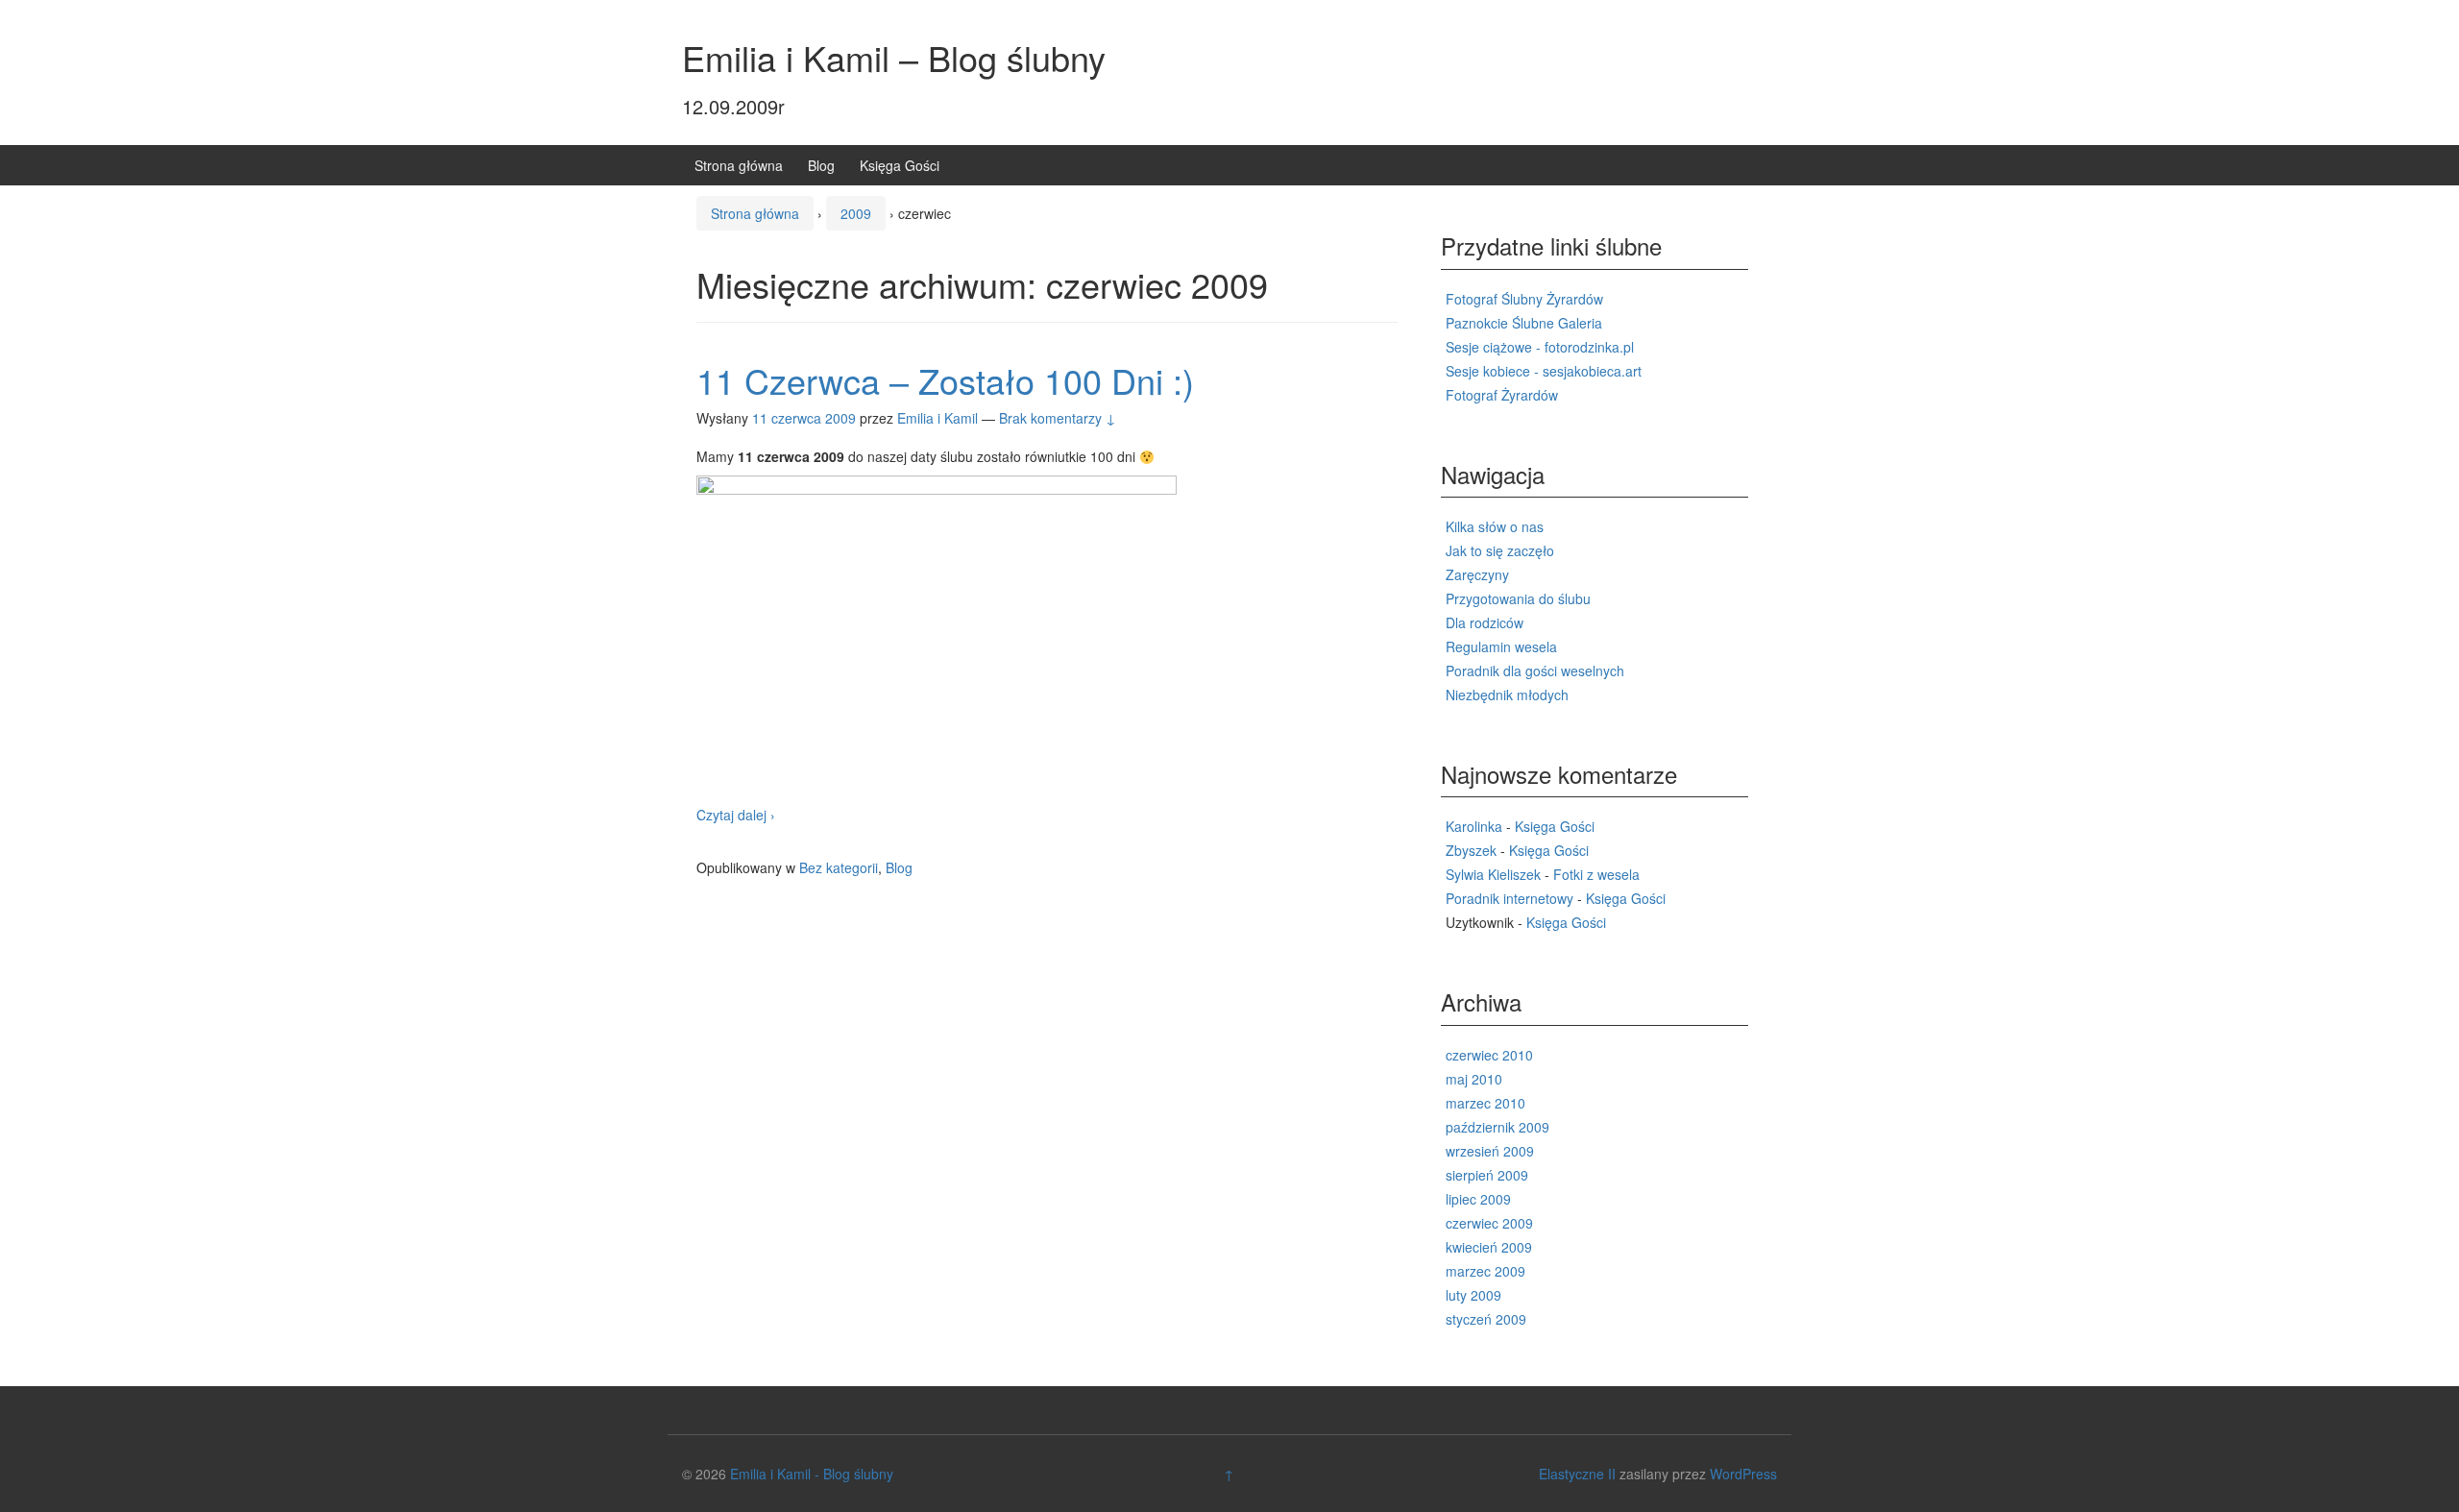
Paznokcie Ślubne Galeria (1524, 323)
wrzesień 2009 (1490, 1151)
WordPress (1743, 1474)
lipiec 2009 (1478, 1199)
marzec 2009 (1485, 1271)
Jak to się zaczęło (1500, 550)
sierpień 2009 (1487, 1175)
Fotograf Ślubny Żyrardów (1524, 299)
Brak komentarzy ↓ (1058, 418)
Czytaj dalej (736, 815)
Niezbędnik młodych (1507, 695)
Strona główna (739, 165)
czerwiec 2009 (1489, 1223)
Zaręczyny (1477, 574)
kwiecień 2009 (1489, 1247)
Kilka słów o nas (1495, 526)
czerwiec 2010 (1489, 1055)
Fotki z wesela (1596, 874)
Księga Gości (900, 165)
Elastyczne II (1577, 1474)
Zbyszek (1471, 850)
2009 (856, 213)
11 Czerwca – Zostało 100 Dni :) (945, 380)
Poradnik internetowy (1509, 898)
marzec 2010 (1485, 1103)
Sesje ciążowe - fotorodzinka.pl (1540, 347)
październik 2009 (1497, 1127)
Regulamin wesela (1501, 646)
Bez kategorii (839, 867)
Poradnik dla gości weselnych (1535, 671)
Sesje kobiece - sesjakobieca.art (1544, 371)
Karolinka (1474, 826)
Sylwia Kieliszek (1493, 874)
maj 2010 (1474, 1079)
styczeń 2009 (1486, 1319)
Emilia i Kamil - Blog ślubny (812, 1474)
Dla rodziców (1485, 622)
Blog (821, 165)
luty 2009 (1473, 1295)
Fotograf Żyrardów (1502, 395)
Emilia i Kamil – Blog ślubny (894, 57)
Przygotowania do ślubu (1518, 598)
